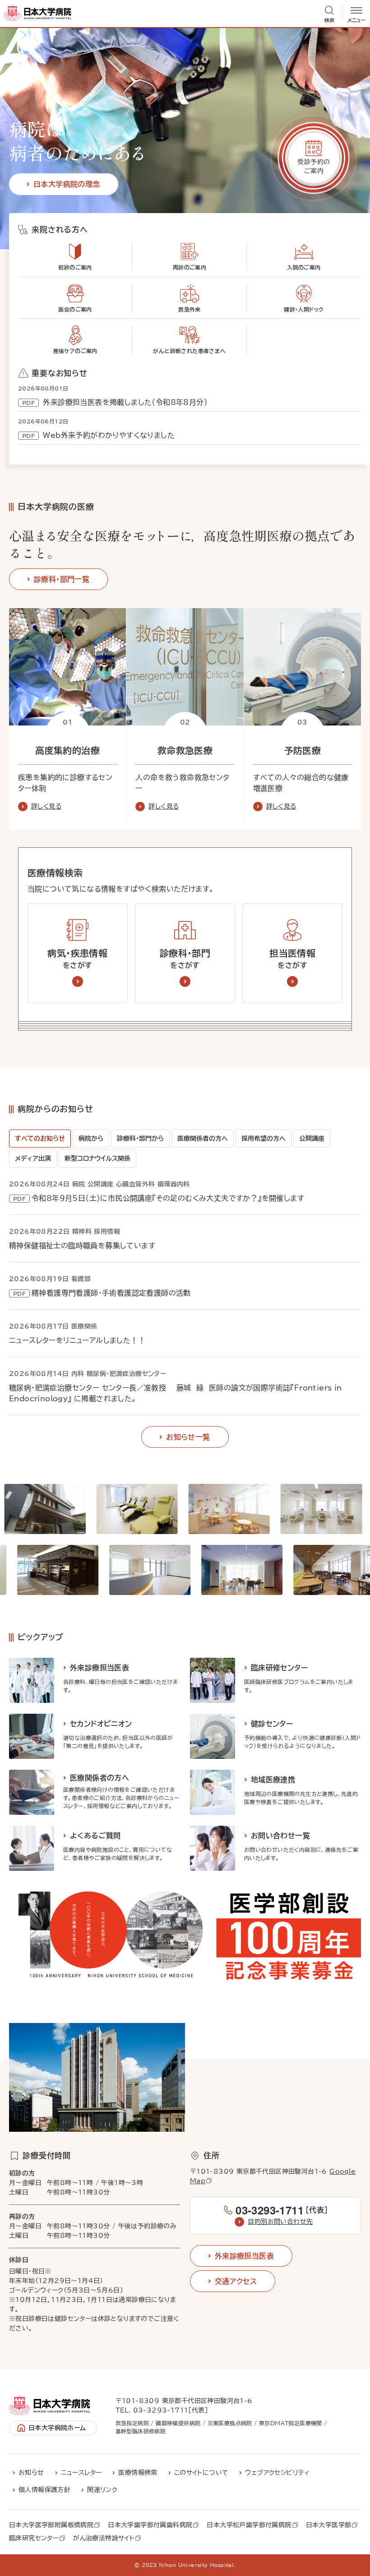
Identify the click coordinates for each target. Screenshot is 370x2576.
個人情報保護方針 (44, 2490)
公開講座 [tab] (312, 1139)
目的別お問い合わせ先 (280, 2222)
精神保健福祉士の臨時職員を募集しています (82, 1246)
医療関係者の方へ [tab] (203, 1139)
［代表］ (282, 2210)
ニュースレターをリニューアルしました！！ (77, 1340)
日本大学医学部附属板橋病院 (51, 2525)
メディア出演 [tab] (33, 1158)
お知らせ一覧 (188, 1437)
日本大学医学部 (329, 2525)
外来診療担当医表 (244, 2256)
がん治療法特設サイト (104, 2539)
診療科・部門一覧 (62, 579)
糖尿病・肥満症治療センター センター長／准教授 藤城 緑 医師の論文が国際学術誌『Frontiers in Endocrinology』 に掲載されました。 (176, 1393)
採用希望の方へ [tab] (264, 1139)
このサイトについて (201, 2473)
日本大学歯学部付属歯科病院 (150, 2525)
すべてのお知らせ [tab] (40, 1139)
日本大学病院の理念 (67, 184)
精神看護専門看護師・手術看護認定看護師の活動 (111, 1293)
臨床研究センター (34, 2539)
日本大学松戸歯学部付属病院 (249, 2525)
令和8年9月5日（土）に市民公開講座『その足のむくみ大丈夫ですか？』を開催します (168, 1198)
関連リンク (102, 2490)
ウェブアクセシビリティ (277, 2473)
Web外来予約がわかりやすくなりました (108, 435)
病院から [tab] (91, 1139)
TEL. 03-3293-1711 (152, 2410)
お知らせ (31, 2473)
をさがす (77, 959)
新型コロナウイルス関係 (97, 1158)
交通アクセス (236, 2281)
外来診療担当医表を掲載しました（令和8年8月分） (124, 402)
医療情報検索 (138, 2473)
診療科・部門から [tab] (140, 1139)
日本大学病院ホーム (57, 2428)
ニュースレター (81, 2473)
